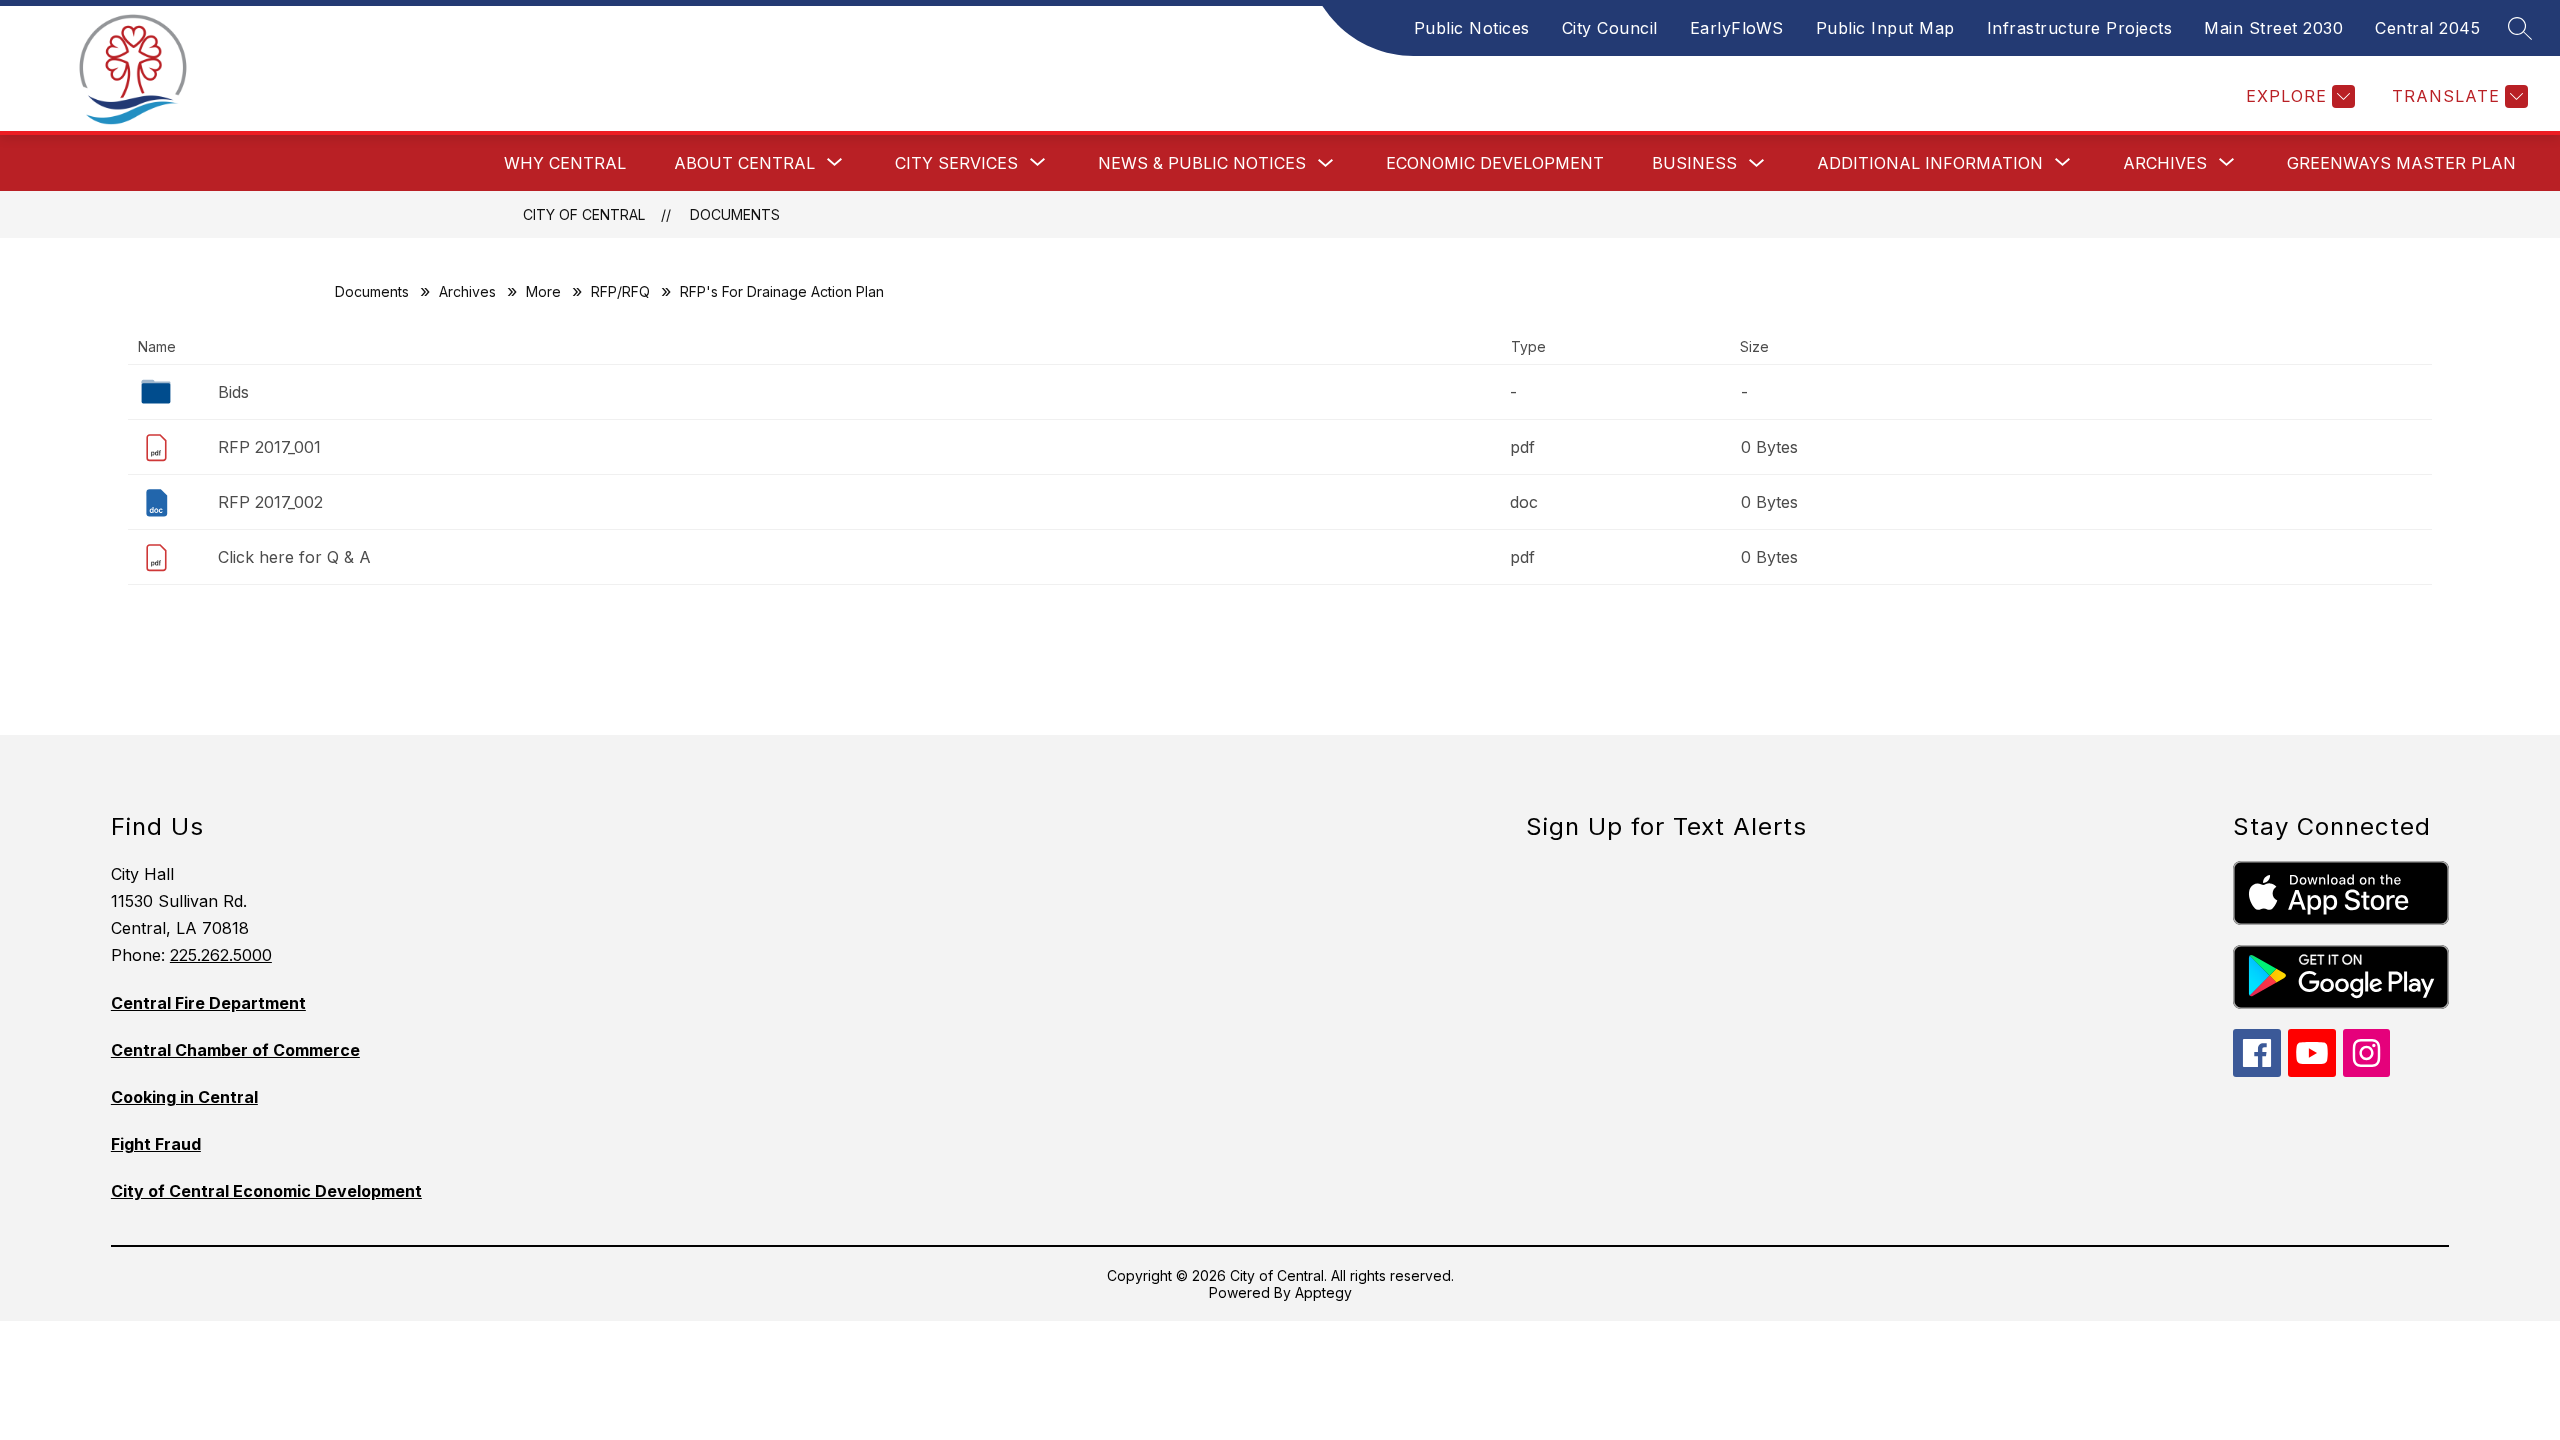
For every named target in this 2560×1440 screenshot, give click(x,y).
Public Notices (1472, 28)
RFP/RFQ (620, 291)
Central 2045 (2427, 28)
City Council (1610, 28)
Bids (233, 392)
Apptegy (1323, 1292)
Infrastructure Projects (2080, 28)
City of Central (584, 214)
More (543, 291)
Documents (735, 214)
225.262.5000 (221, 955)
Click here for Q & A (294, 557)
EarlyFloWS (1737, 28)
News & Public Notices (1202, 163)
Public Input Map (1885, 28)
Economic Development (1495, 163)
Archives (467, 291)
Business (1694, 163)
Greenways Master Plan (2401, 163)
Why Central (565, 163)
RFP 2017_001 (269, 447)
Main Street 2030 (2273, 28)
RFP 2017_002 (270, 502)
